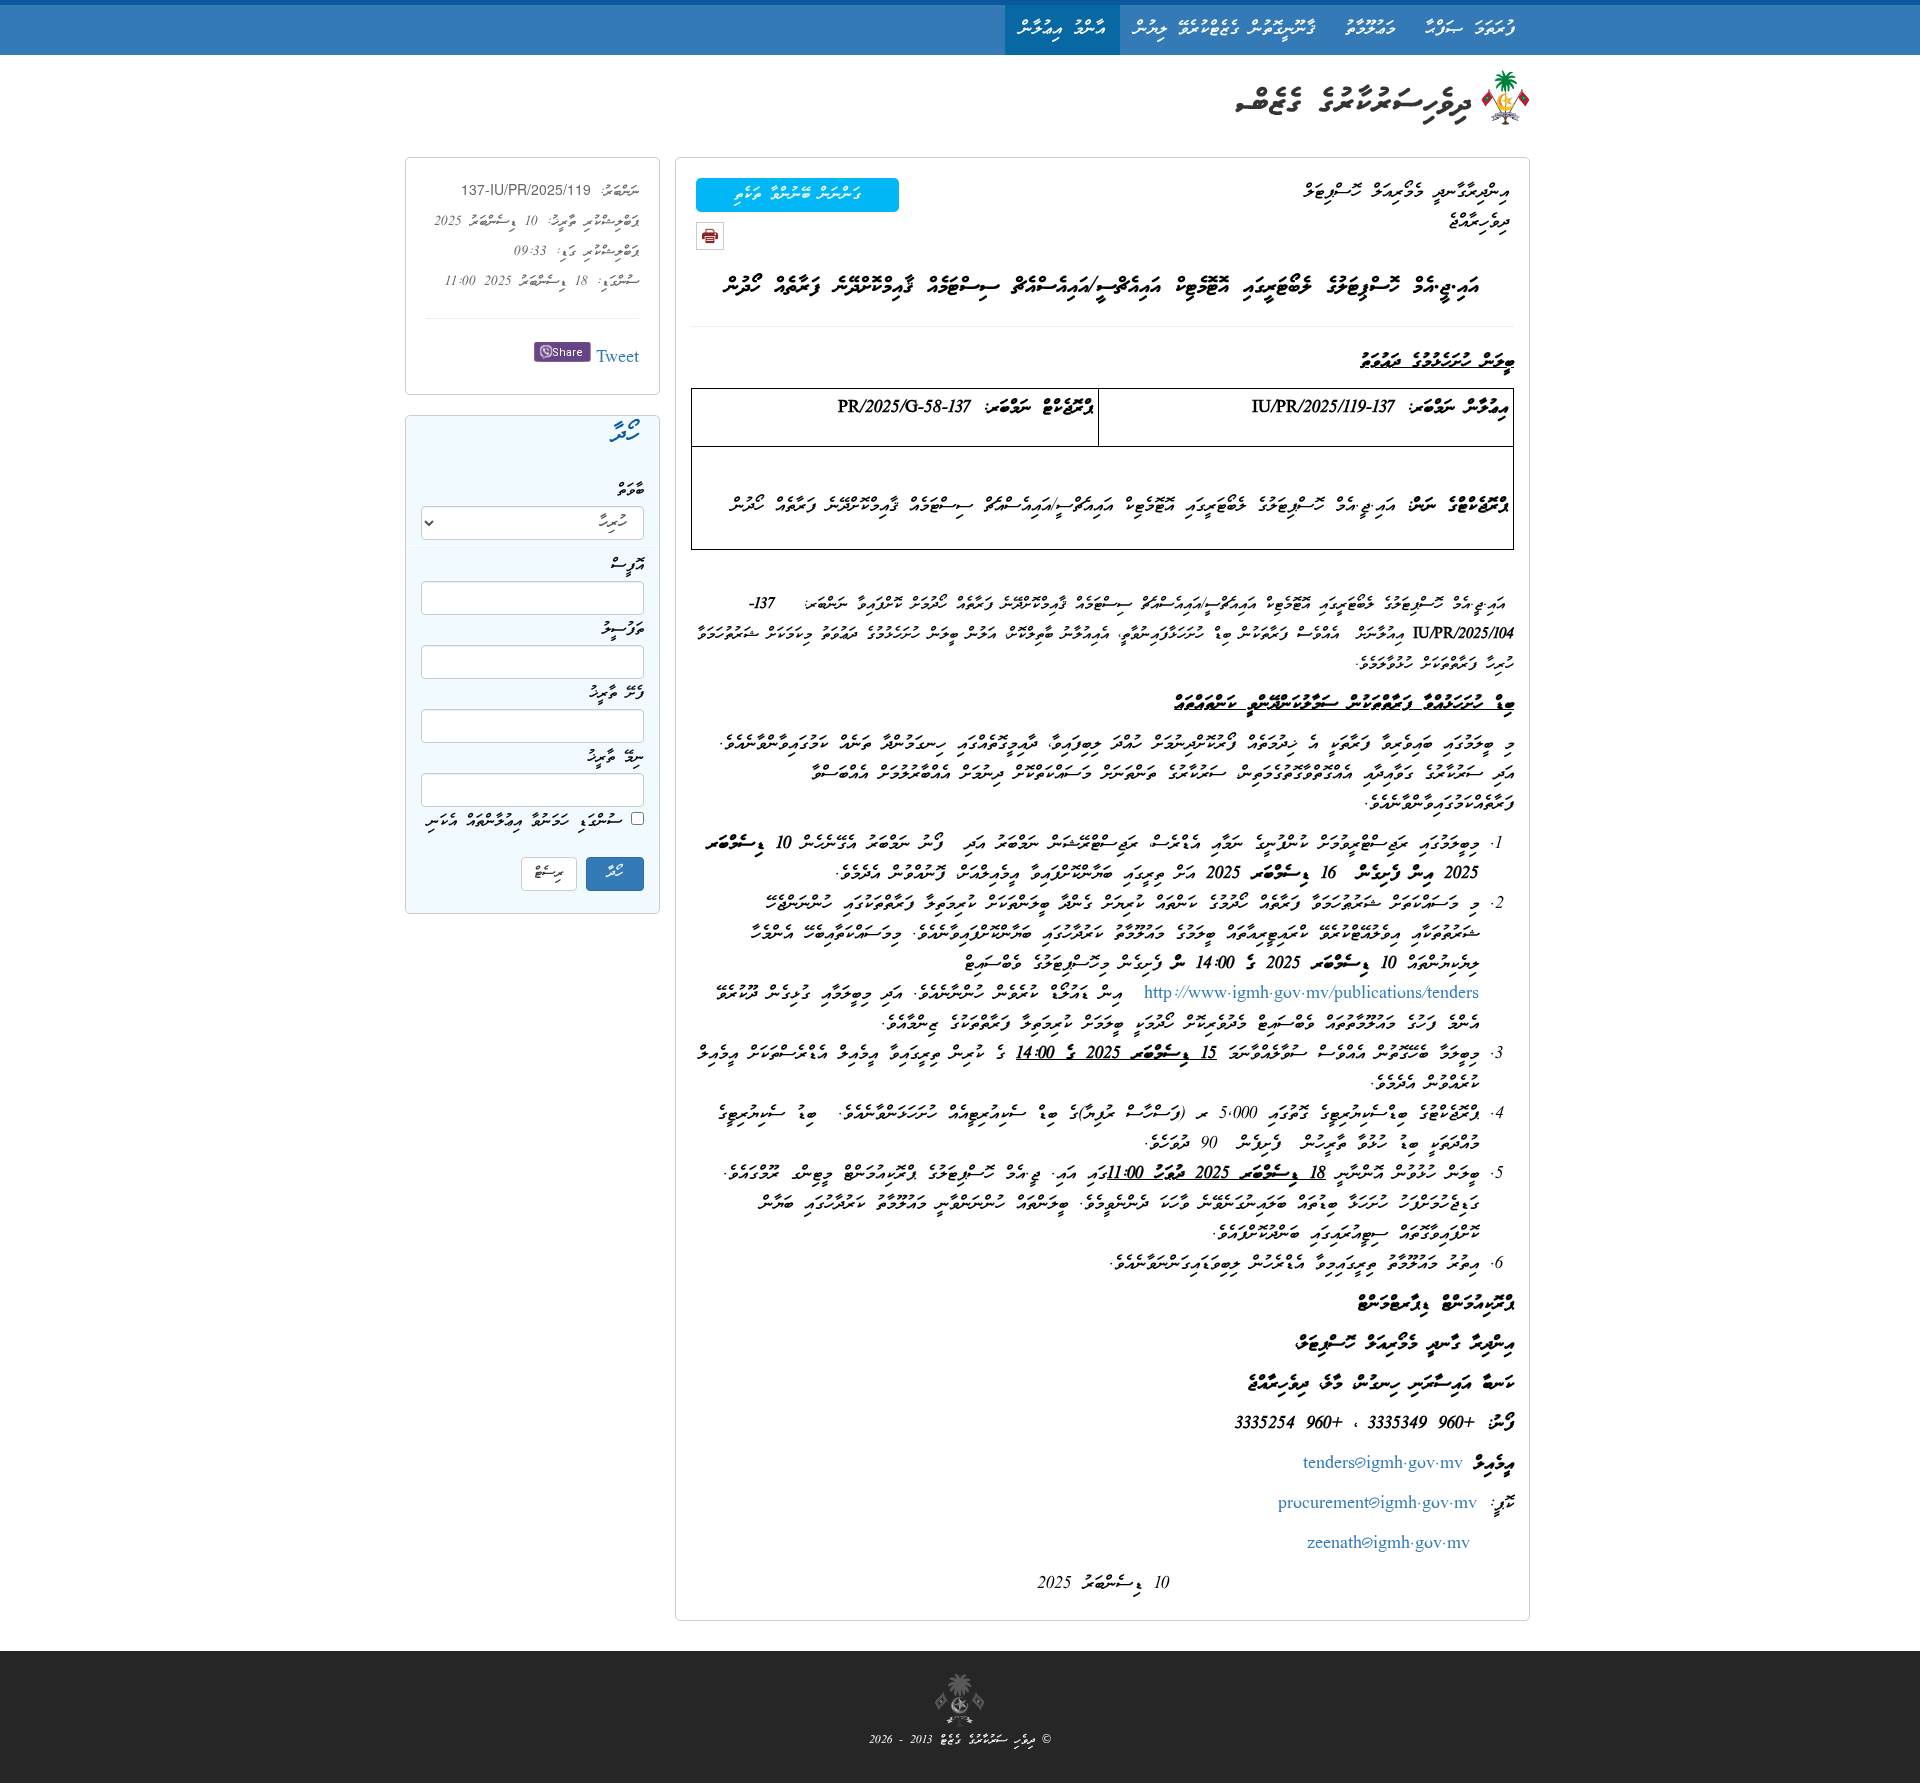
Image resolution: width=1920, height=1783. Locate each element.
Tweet (617, 358)
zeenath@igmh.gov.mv (1388, 1544)
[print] (710, 236)
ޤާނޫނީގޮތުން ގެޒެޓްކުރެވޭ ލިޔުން (1225, 29)
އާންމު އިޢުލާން (1062, 29)
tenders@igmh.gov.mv (1383, 1464)
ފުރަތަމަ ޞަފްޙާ (1470, 29)
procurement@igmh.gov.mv (1377, 1504)
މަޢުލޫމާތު (1370, 29)
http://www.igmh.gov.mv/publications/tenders (1311, 994)
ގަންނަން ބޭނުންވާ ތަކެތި (797, 195)
